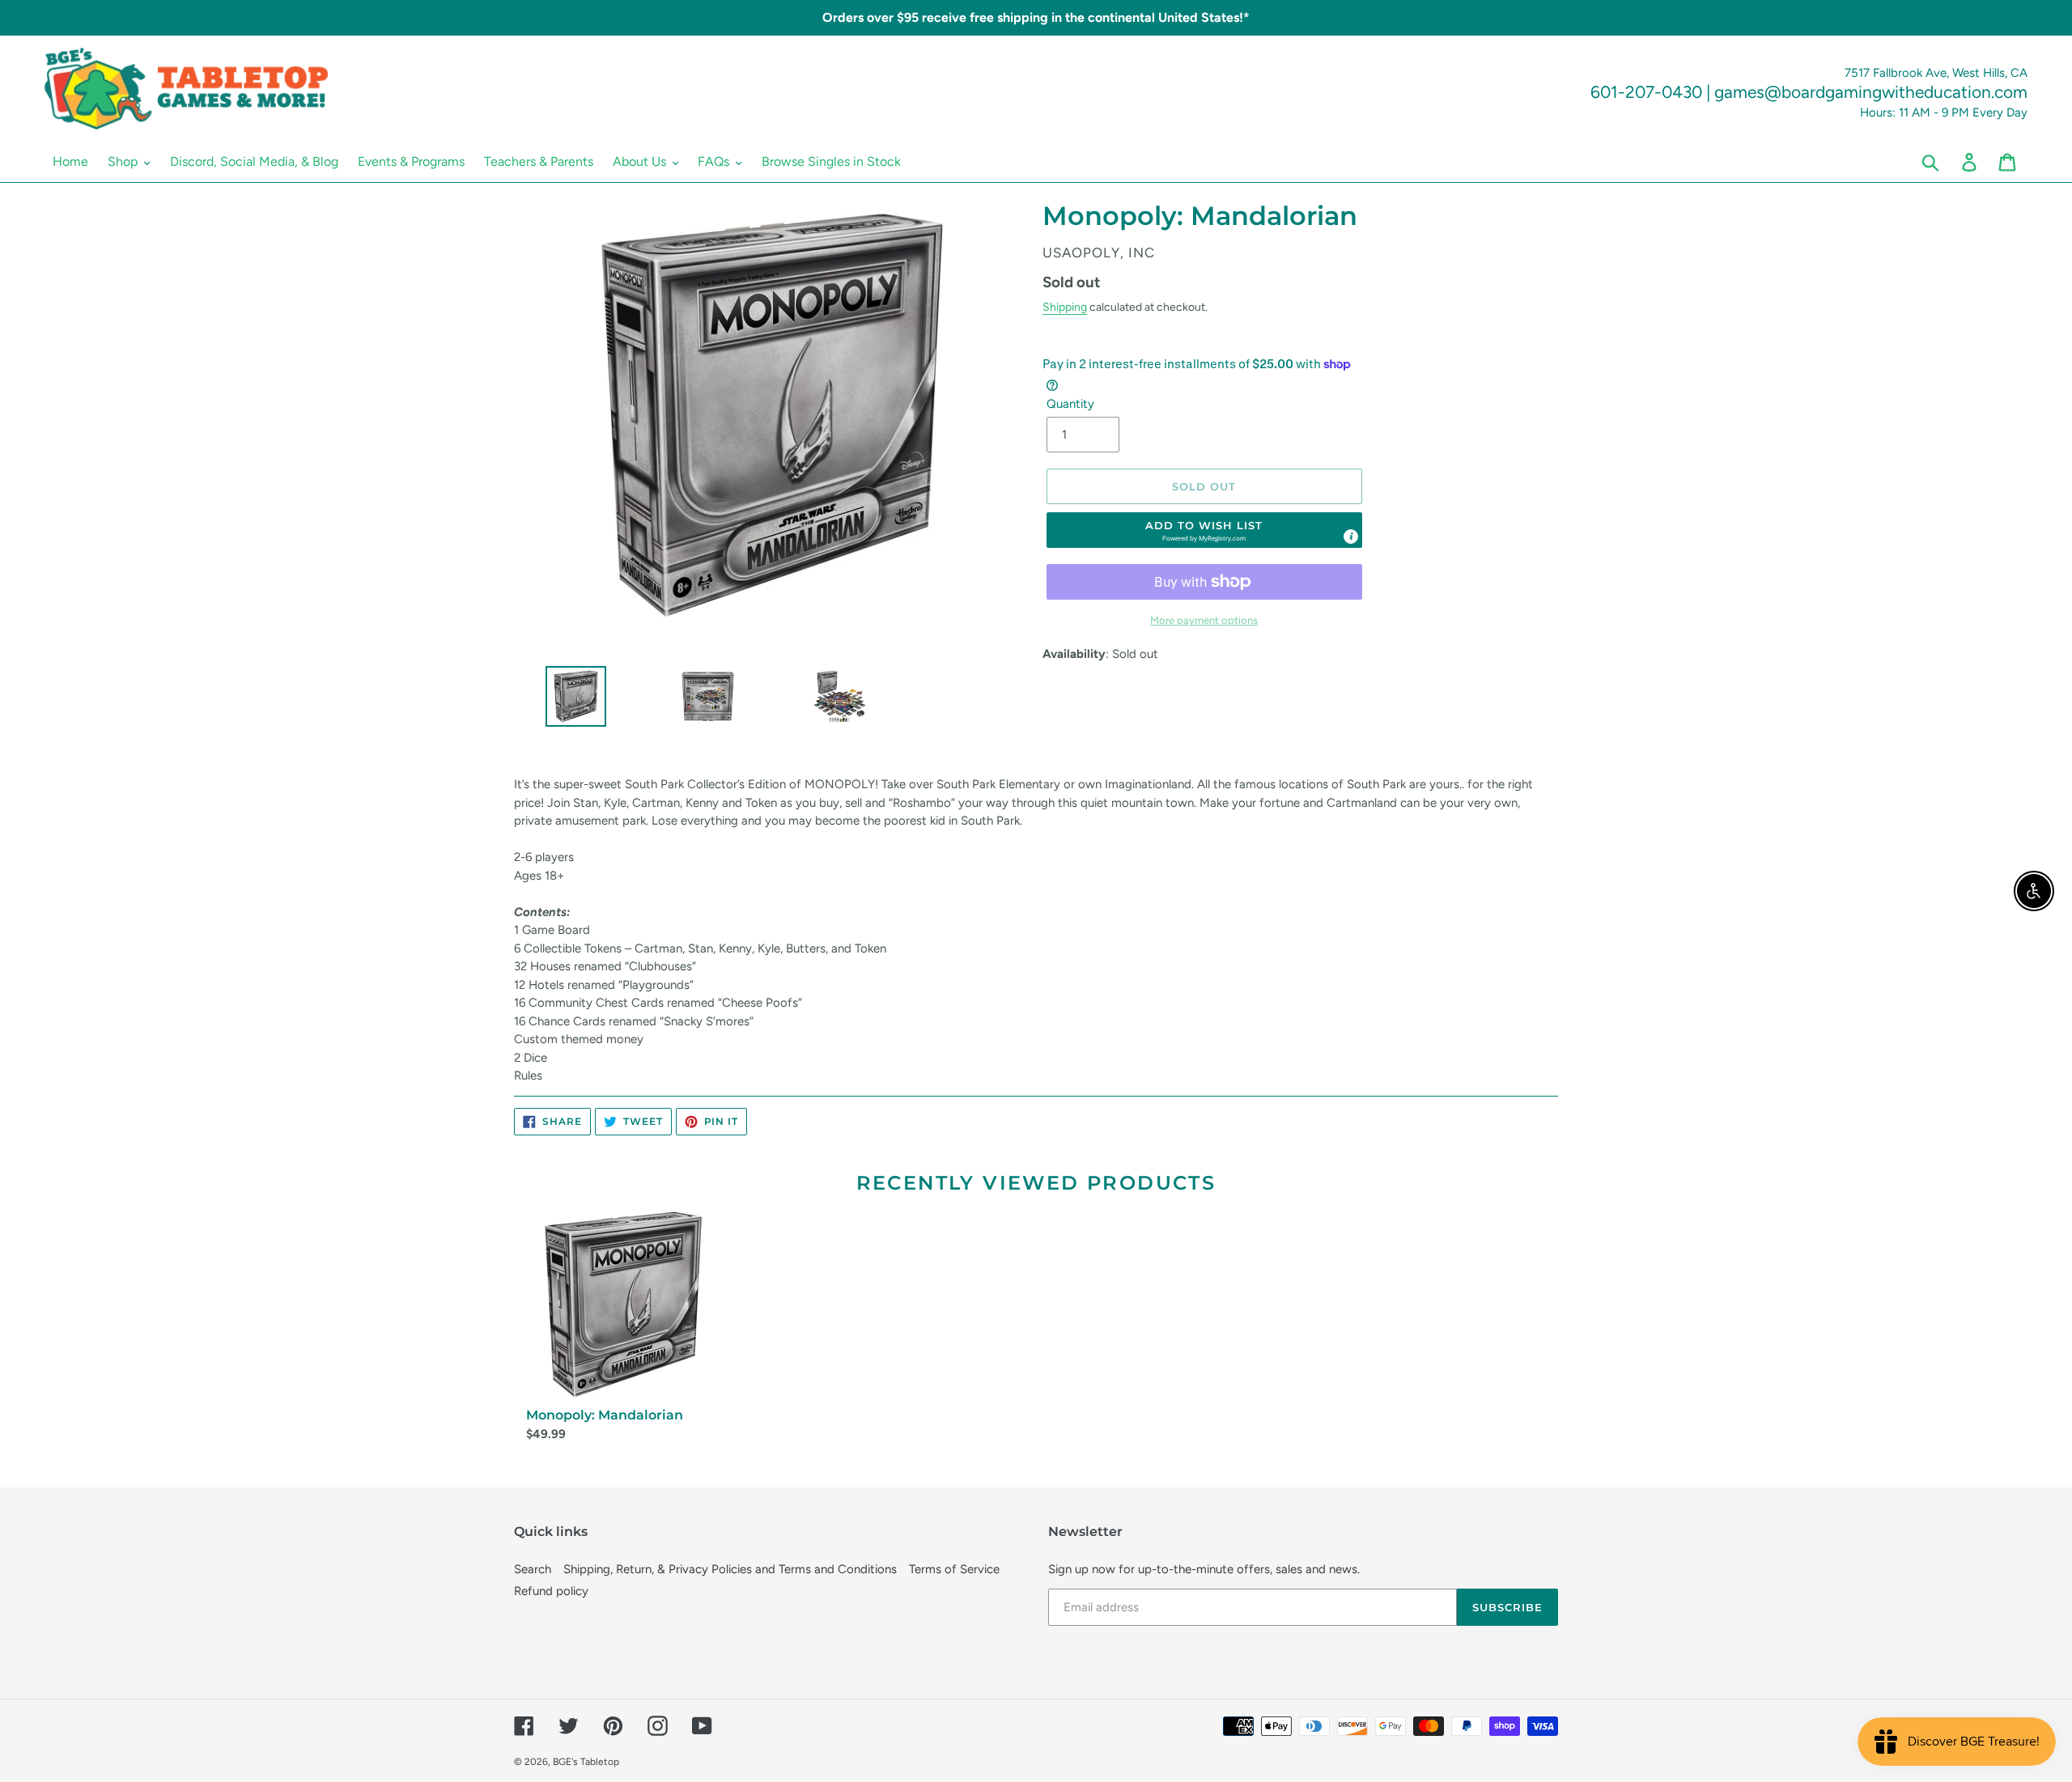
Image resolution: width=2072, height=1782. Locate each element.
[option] (569, 700)
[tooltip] (1351, 537)
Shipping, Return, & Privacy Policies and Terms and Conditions (730, 1569)
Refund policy (551, 1591)
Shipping (1065, 307)
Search (533, 1569)
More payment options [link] (1204, 620)
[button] (1204, 530)
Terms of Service (954, 1569)
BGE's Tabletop (586, 1762)
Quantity (1070, 404)
